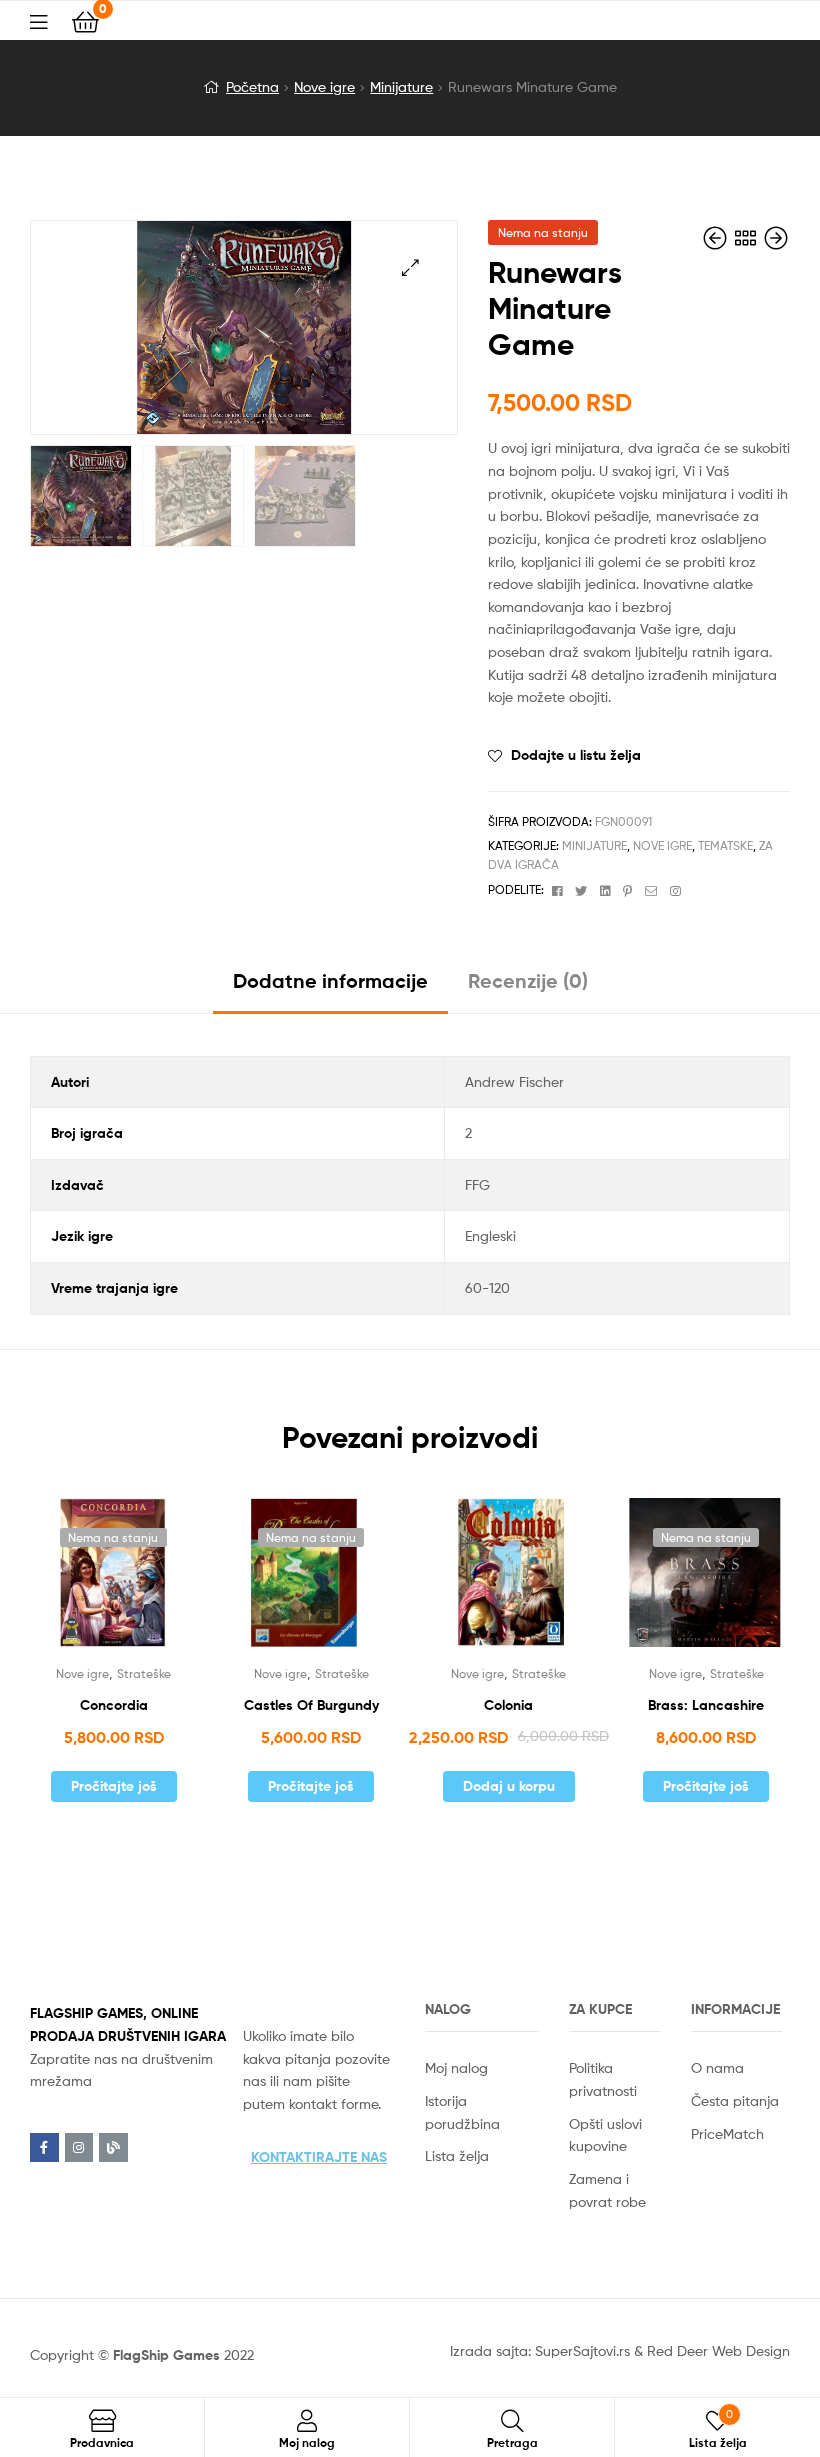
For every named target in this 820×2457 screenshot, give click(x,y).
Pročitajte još (114, 1786)
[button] (319, 2157)
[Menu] (51, 20)
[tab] (330, 988)
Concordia (114, 1705)
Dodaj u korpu (509, 1786)
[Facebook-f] (44, 2147)
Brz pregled (138, 1580)
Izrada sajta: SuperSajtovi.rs (540, 2350)
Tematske (725, 845)
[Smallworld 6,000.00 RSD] (776, 238)
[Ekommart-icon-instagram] (79, 2147)
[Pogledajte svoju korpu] (85, 20)
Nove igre (324, 86)
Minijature (401, 86)
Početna (252, 86)
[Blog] (113, 2147)
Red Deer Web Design (718, 2350)
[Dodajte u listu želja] (89, 1580)
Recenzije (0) (528, 980)
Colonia (508, 1705)
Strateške (144, 1673)
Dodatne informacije (330, 980)
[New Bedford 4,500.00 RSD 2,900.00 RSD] (717, 238)
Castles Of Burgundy (311, 1705)
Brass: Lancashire (706, 1705)
